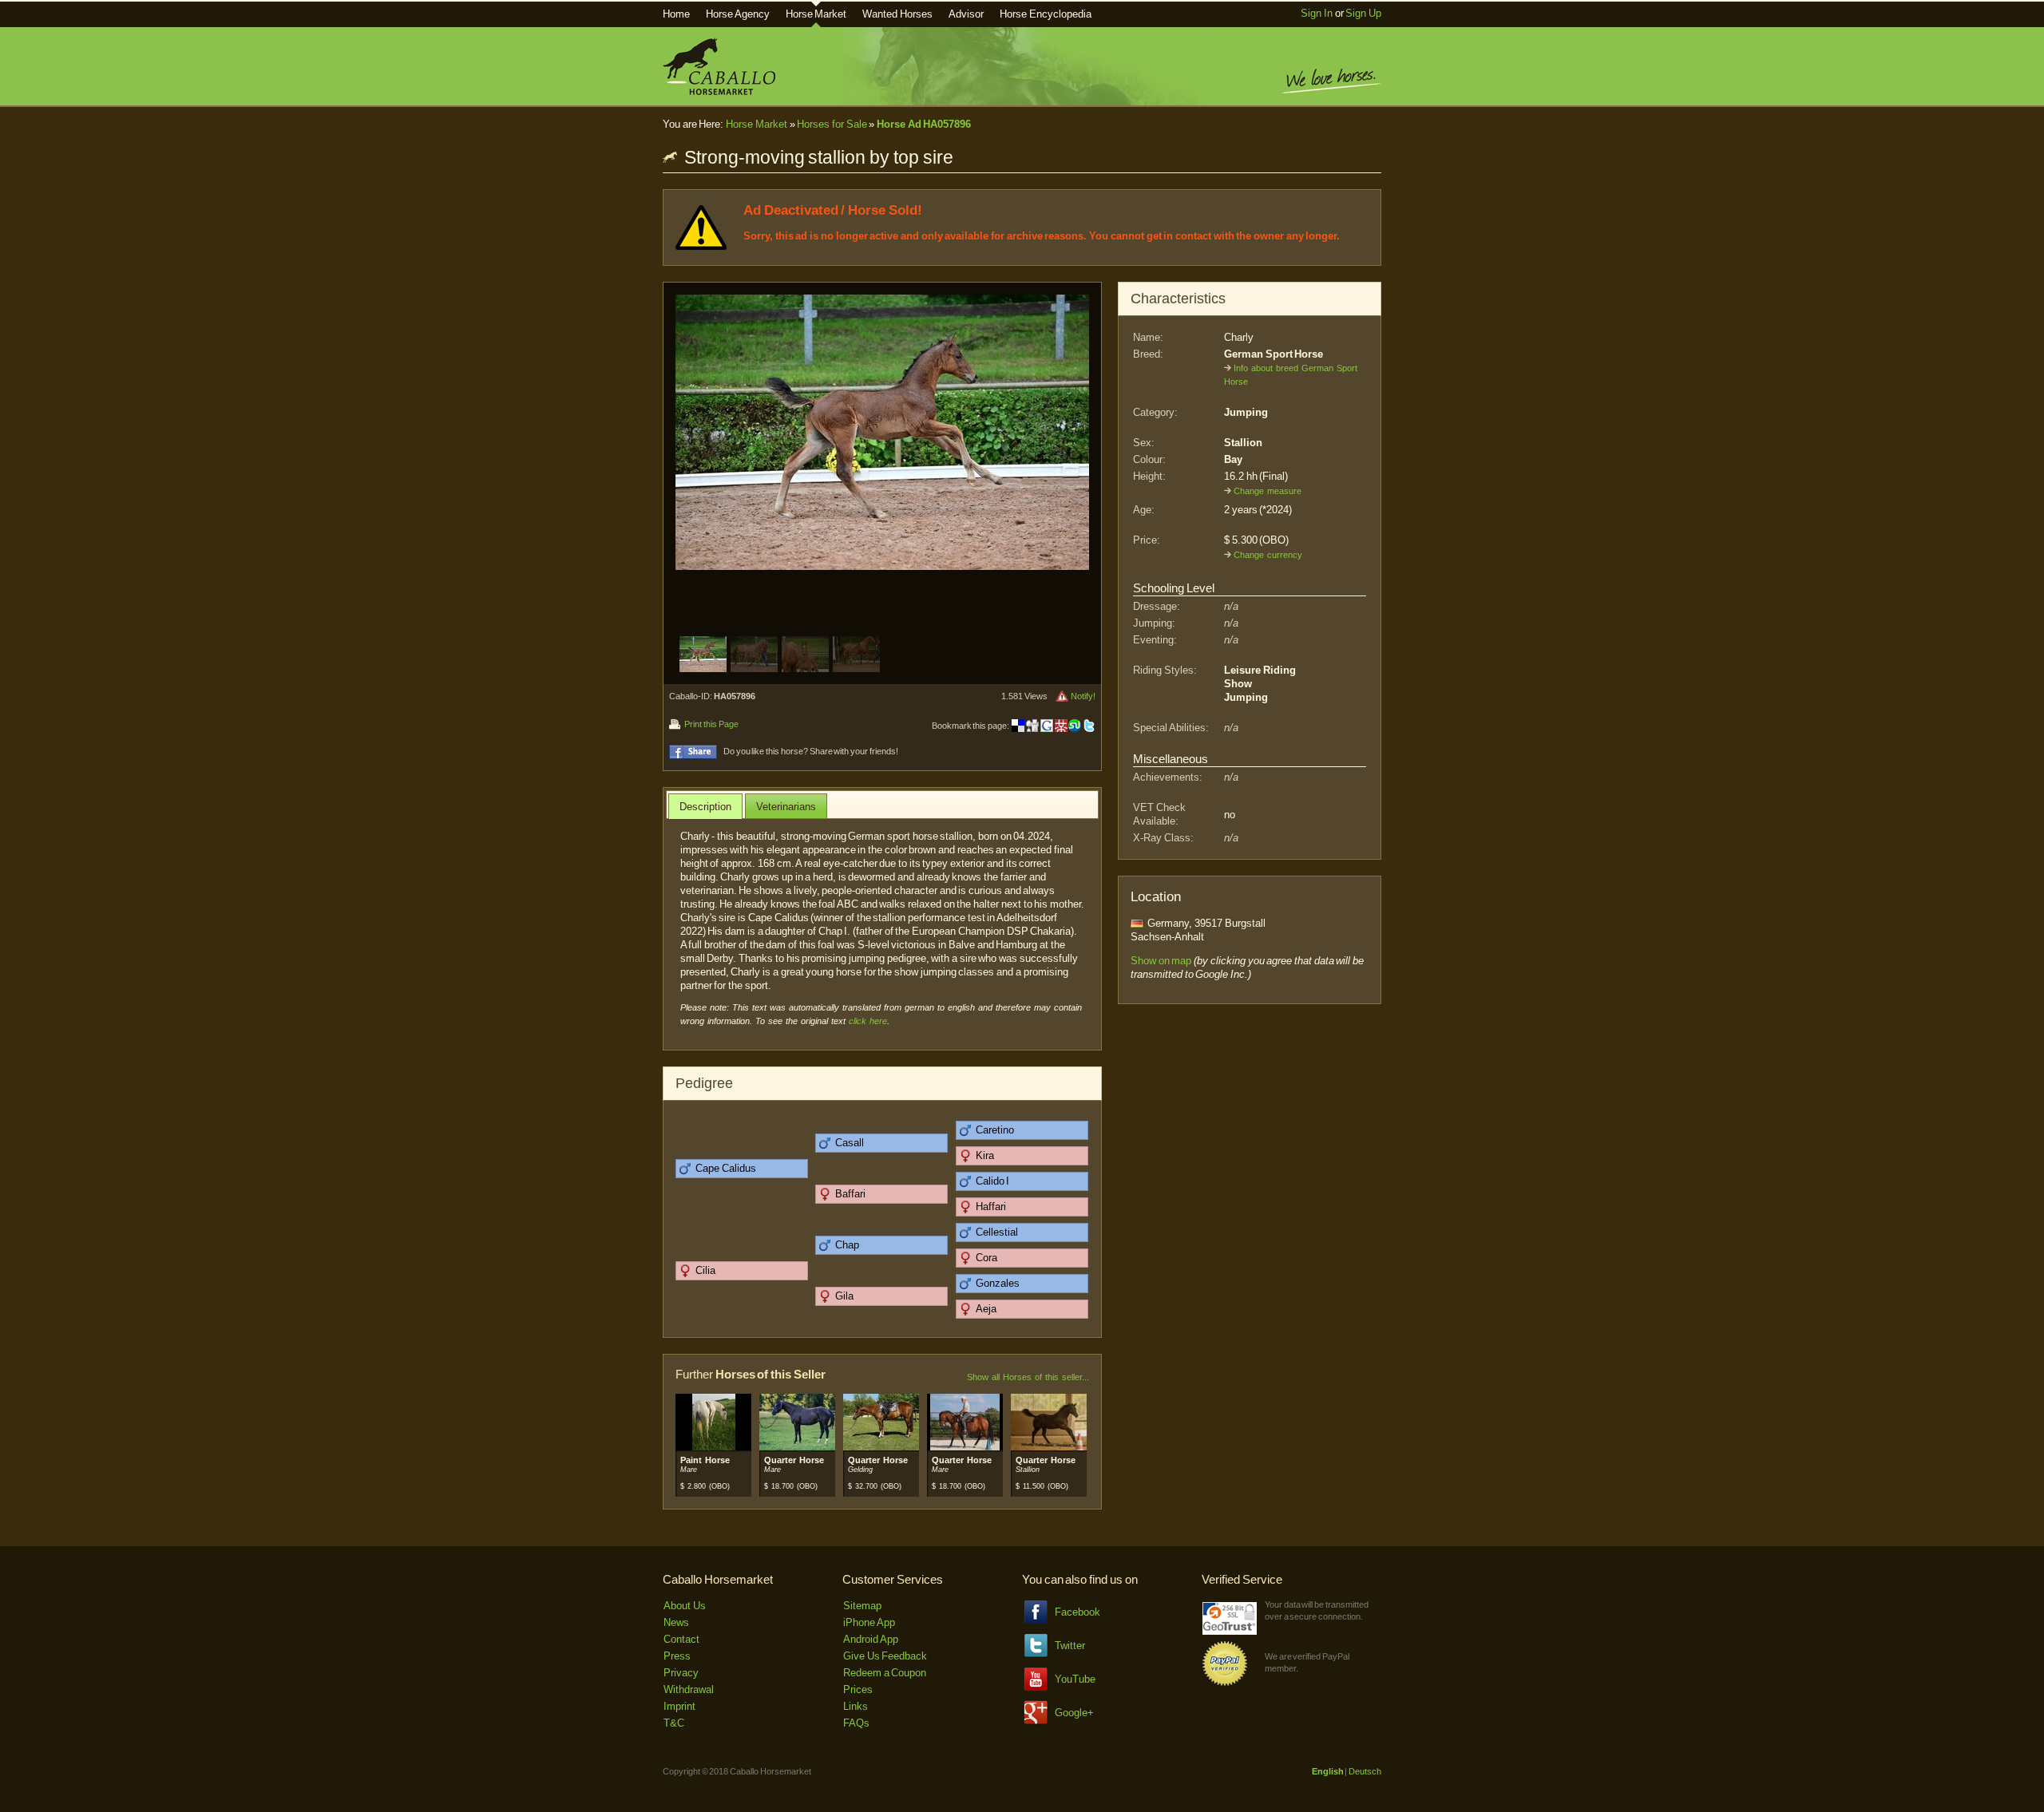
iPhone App (869, 1622)
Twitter (1070, 1646)
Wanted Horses (897, 14)
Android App (871, 1639)
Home (676, 14)
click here (868, 1021)
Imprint (679, 1706)
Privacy (681, 1673)
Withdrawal (689, 1689)
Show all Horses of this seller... (1028, 1377)
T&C (674, 1723)
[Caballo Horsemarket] (719, 91)
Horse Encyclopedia (1046, 14)
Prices (858, 1689)
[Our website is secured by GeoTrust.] (1230, 1631)
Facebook (1077, 1612)
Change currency (1268, 555)
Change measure (1268, 491)
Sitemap (862, 1606)
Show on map (1161, 961)
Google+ (1074, 1713)
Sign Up (1363, 13)
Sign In (1317, 13)
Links (856, 1706)
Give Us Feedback (885, 1656)
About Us (685, 1606)
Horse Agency (738, 14)
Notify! (1083, 696)
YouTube (1075, 1679)
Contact (681, 1639)
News (676, 1622)
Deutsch (1365, 1771)
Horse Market (816, 14)
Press (677, 1656)
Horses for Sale (832, 124)
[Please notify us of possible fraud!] (1062, 696)
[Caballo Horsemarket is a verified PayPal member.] (1225, 1683)
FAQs (856, 1723)
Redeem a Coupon (885, 1673)
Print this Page (711, 724)
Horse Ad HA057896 (924, 124)
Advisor (966, 14)
